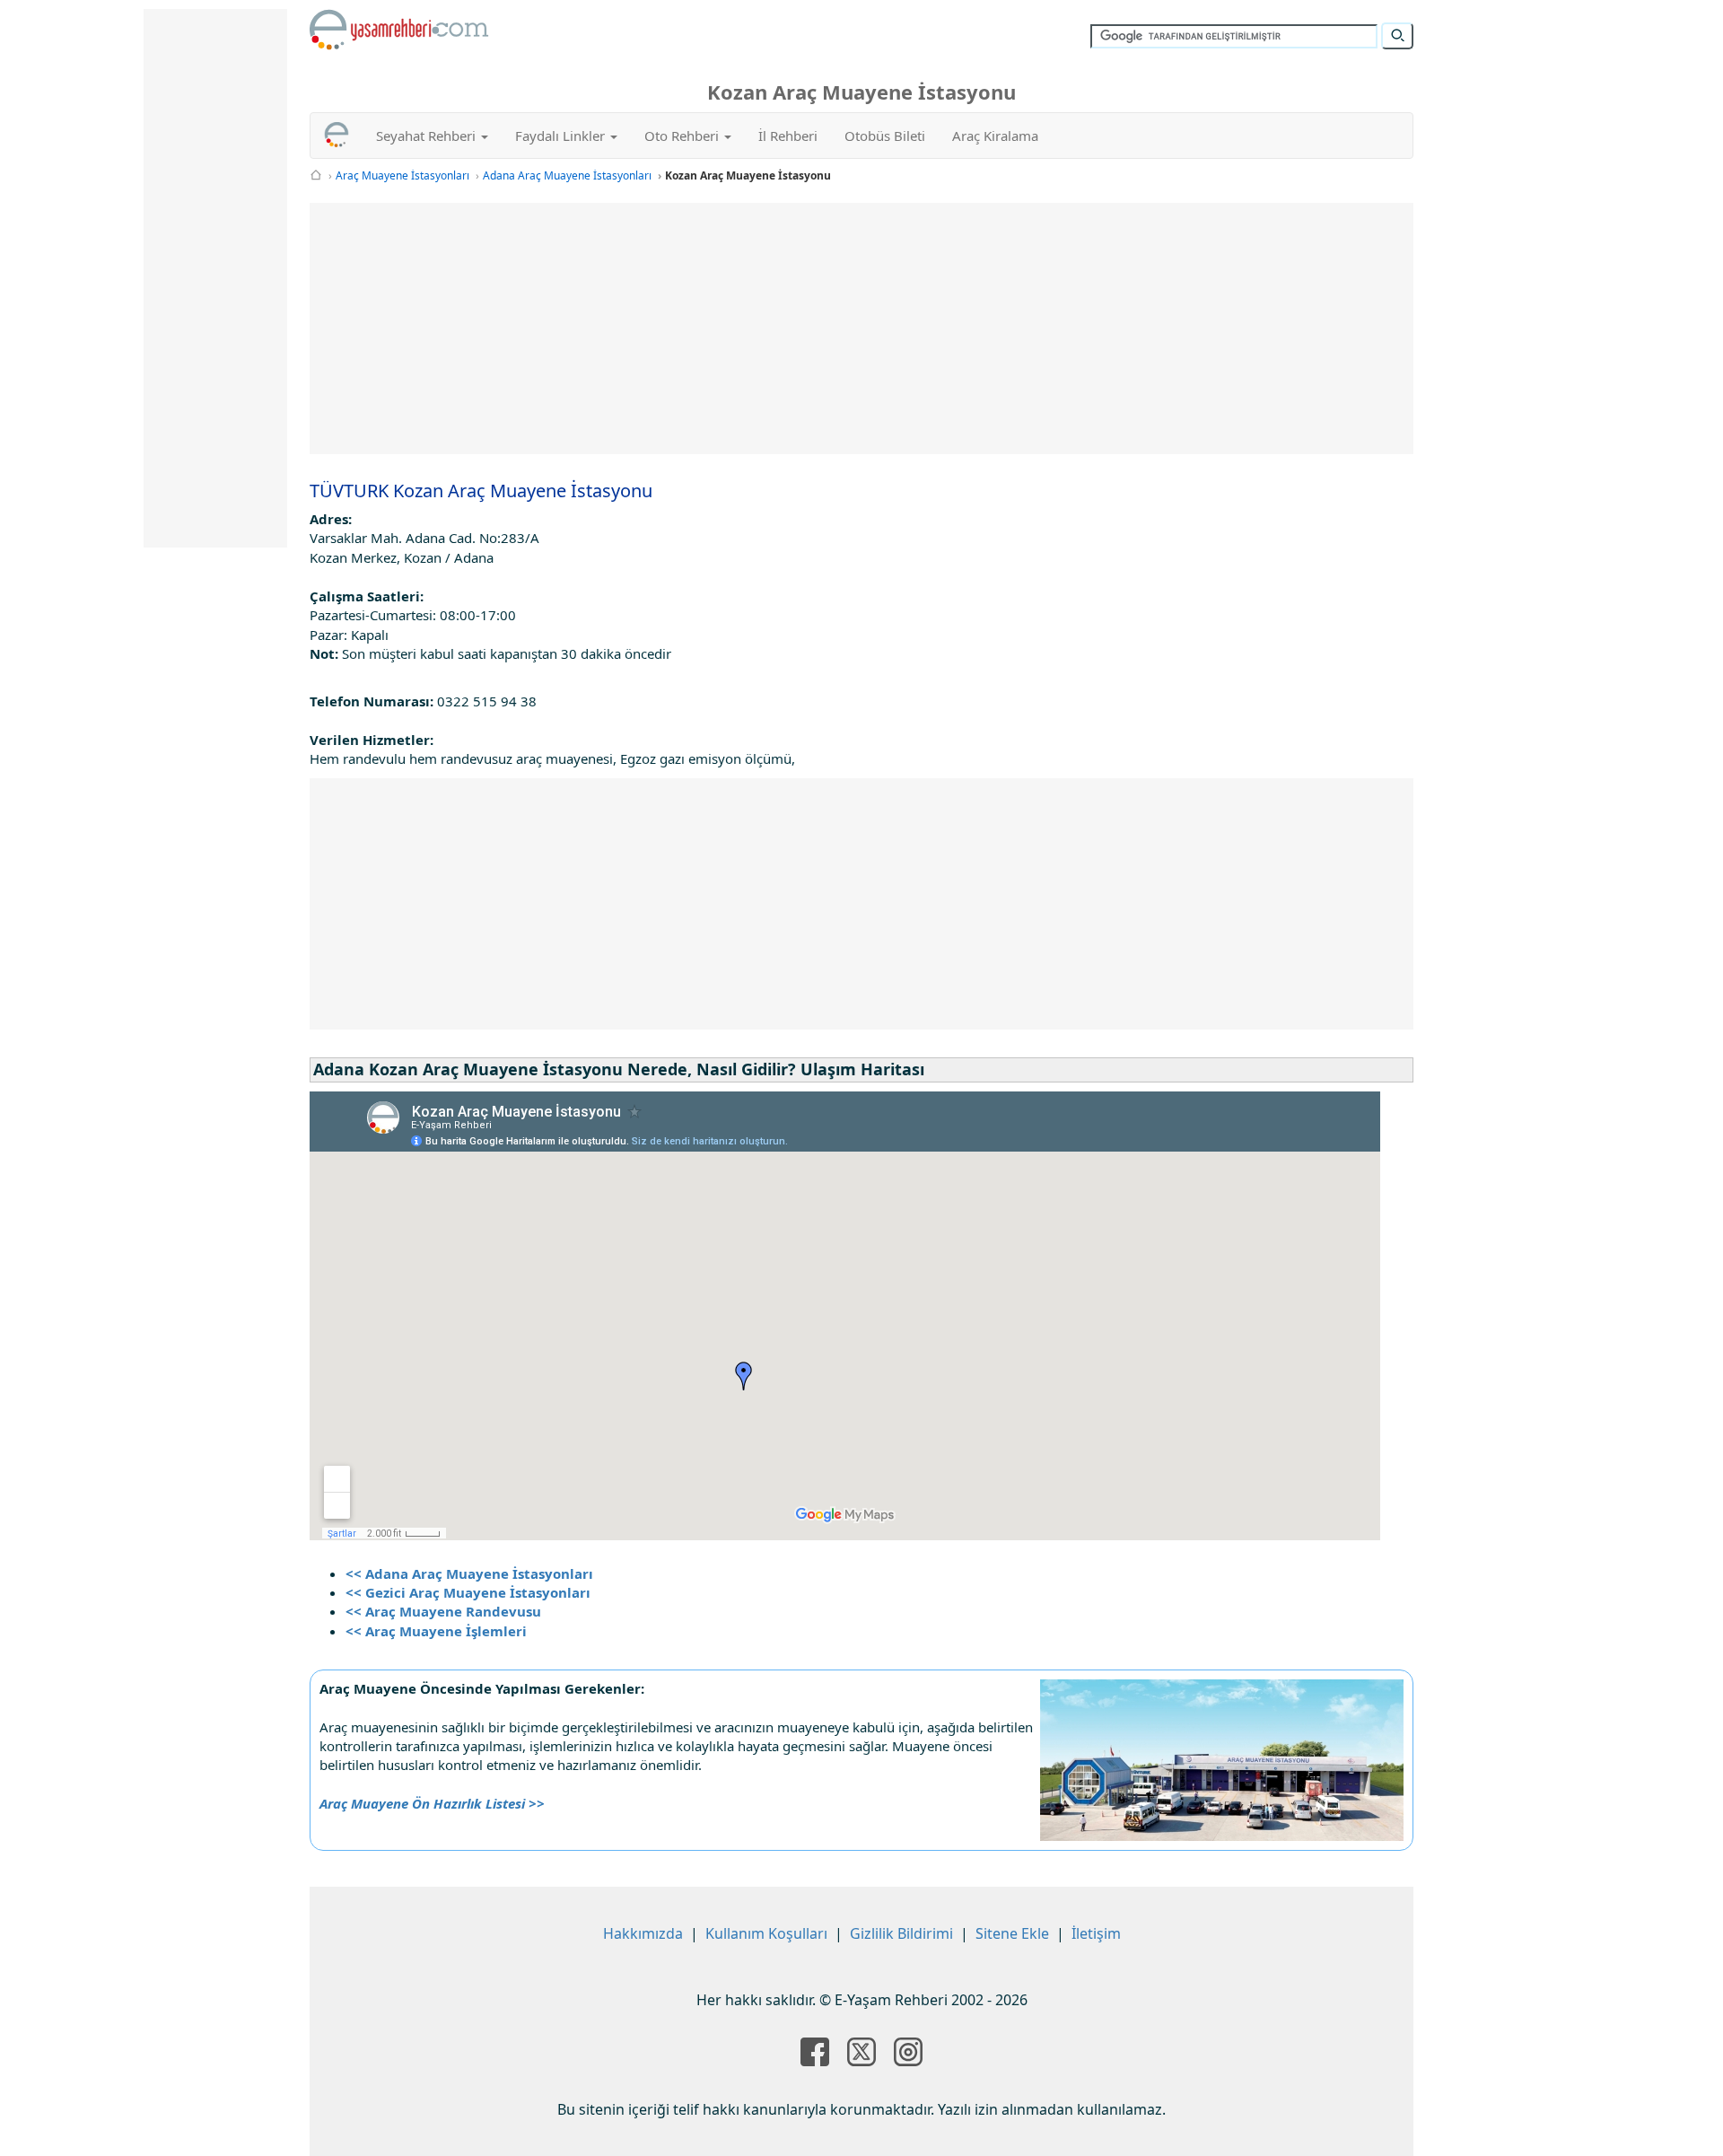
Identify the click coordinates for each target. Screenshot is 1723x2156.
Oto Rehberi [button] (683, 136)
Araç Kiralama (995, 136)
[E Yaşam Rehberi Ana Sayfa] (399, 30)
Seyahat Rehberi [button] (428, 136)
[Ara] (1397, 36)
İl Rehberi (788, 136)
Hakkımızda (643, 1933)
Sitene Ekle (1012, 1933)
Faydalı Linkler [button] (562, 136)
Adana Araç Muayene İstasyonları (567, 175)
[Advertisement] (861, 329)
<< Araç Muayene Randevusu (443, 1611)
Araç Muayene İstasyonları (402, 175)
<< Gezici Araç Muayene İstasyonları (468, 1592)
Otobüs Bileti (885, 136)
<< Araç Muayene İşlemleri (436, 1631)
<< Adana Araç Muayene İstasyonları (469, 1573)
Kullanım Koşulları (766, 1933)
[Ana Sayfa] (316, 175)
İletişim (1096, 1933)
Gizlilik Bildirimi (901, 1933)
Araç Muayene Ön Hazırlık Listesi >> (432, 1803)
